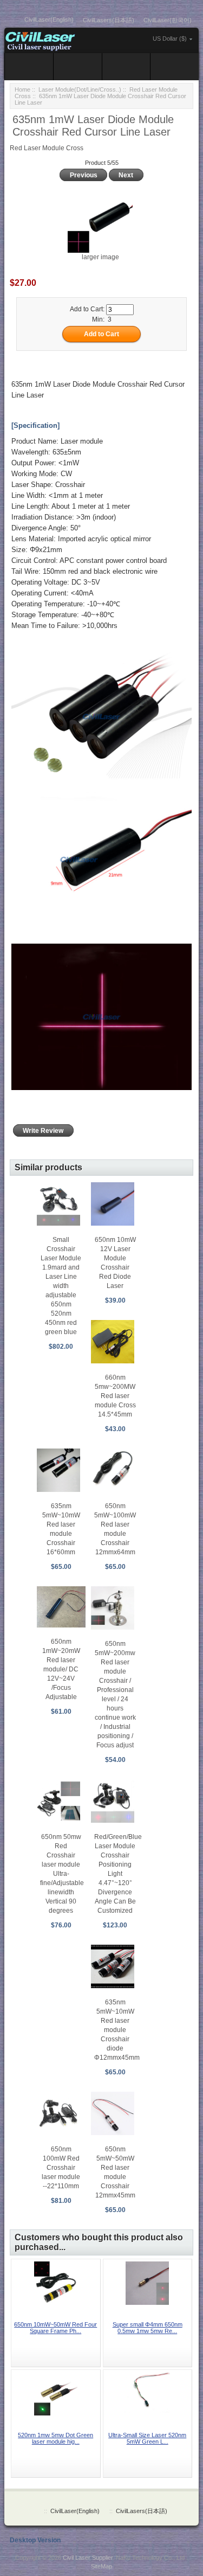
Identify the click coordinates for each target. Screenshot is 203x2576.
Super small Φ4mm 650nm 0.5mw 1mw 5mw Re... (148, 2328)
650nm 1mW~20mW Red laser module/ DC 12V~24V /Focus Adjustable (61, 1669)
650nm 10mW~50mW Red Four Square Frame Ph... (55, 2328)
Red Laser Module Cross (47, 148)
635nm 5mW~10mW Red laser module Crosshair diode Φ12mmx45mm (117, 2030)
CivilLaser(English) (49, 20)
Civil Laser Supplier (88, 2558)
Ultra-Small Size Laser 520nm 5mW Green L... (147, 2438)
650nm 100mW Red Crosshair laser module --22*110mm (61, 2168)
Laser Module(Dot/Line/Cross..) (80, 89)
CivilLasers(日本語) (109, 20)
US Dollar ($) (170, 39)
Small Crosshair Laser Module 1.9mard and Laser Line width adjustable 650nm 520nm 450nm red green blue (61, 1286)
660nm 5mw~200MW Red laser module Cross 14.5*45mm (115, 1396)
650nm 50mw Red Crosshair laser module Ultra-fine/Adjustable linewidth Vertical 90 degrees (62, 1874)
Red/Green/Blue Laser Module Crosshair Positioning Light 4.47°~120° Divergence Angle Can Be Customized (118, 1874)
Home (22, 89)
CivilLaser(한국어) (168, 20)
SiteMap (101, 2566)
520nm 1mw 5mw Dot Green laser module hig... (55, 2438)
